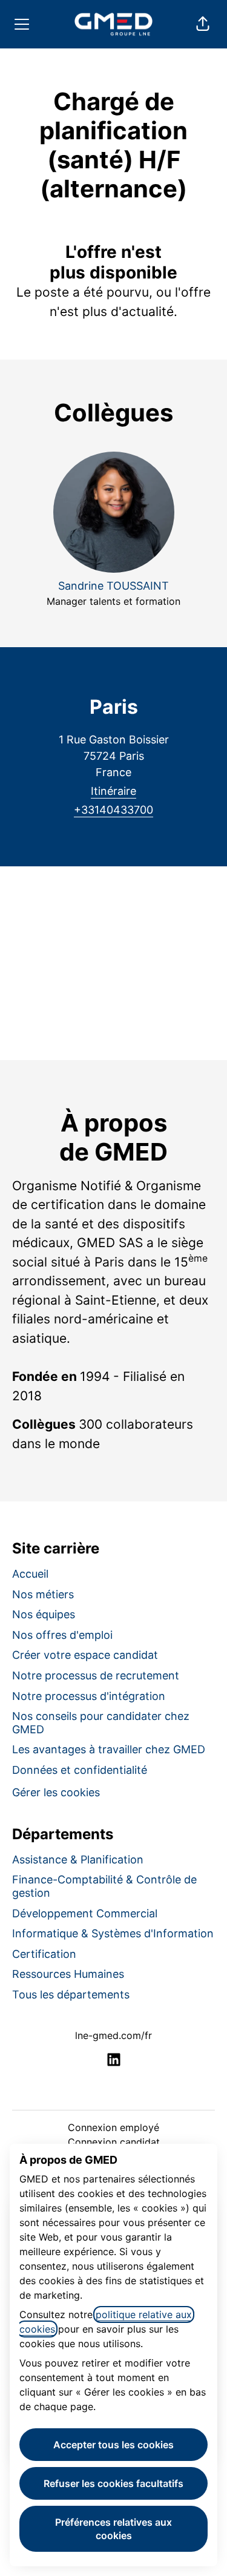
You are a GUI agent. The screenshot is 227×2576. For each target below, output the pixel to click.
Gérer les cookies (56, 1792)
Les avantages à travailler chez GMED (109, 1749)
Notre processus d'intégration (89, 1696)
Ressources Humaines (68, 1974)
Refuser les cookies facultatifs (113, 2483)
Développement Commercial (85, 1913)
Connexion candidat (114, 2142)
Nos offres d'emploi (62, 1635)
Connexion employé (113, 2127)
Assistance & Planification (78, 1860)
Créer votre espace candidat (85, 1655)
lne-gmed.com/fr (113, 2035)
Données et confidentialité (80, 1770)
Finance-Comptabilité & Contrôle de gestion (104, 1886)
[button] (203, 24)
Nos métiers (43, 1594)
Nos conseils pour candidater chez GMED (101, 1723)
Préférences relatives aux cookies (113, 2529)
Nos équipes (44, 1614)
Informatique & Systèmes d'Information (113, 1933)
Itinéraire (113, 791)
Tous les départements (71, 1995)
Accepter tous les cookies (113, 2445)
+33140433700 (113, 810)
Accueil (30, 1574)
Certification (44, 1954)
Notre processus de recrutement (96, 1675)
